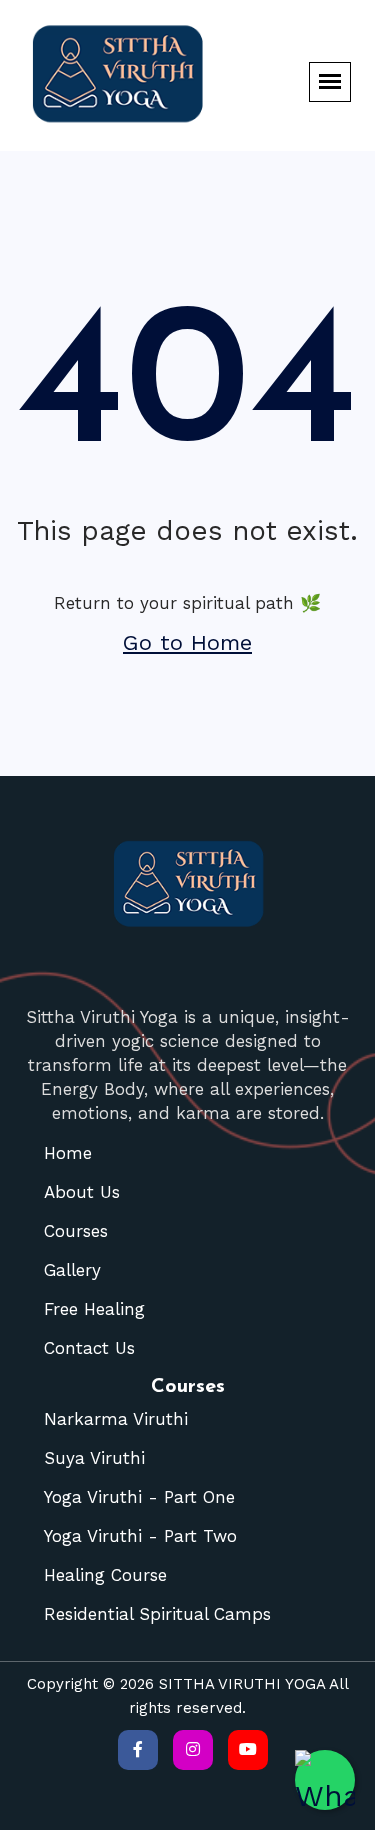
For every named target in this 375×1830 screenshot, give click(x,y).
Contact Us (89, 1348)
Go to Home (187, 642)
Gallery (72, 1270)
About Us (82, 1192)
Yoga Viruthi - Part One (139, 1497)
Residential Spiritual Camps (157, 1614)
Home (68, 1153)
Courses (76, 1231)
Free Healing (94, 1309)
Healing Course (105, 1575)
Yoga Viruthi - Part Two (140, 1536)
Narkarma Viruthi (116, 1419)
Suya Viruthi (94, 1458)
